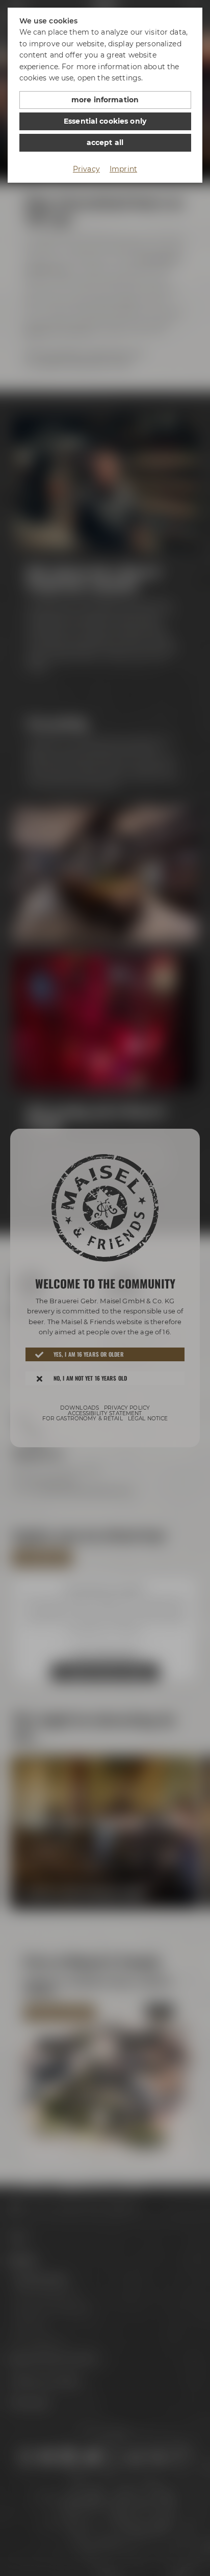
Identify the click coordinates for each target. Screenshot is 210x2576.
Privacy (86, 169)
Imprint (123, 169)
